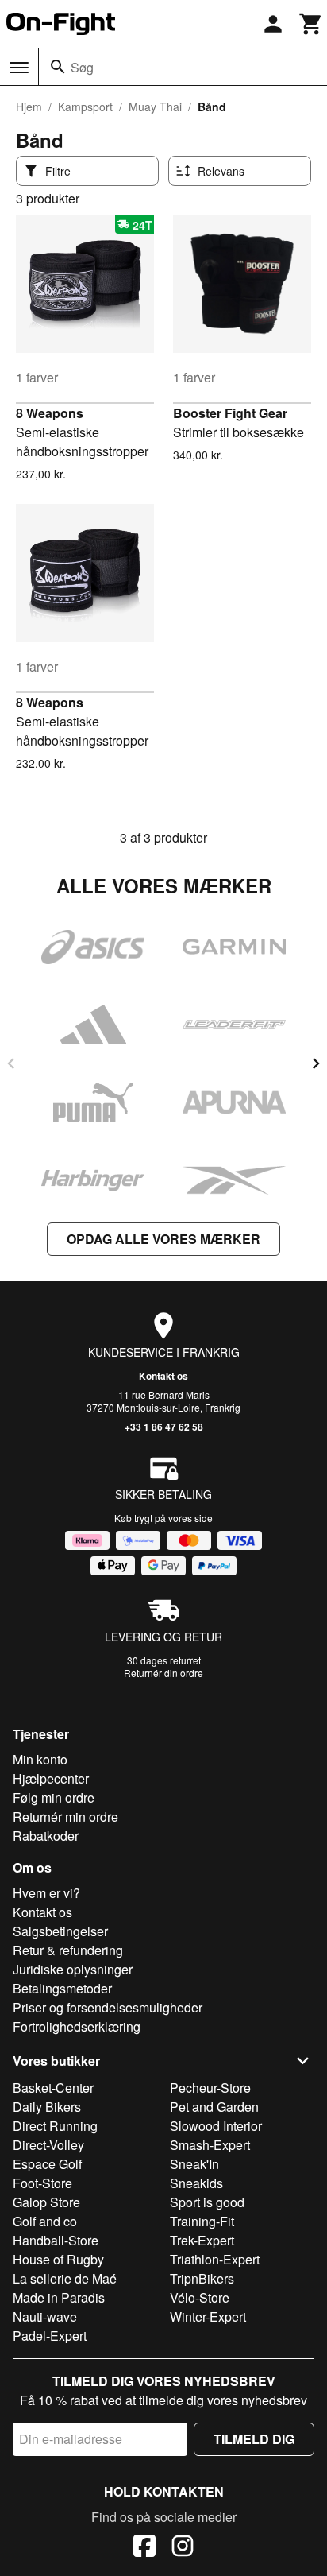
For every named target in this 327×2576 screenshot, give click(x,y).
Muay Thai (155, 107)
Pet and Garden (214, 2107)
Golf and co (45, 2221)
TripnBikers (202, 2278)
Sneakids (196, 2183)
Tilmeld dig (254, 2439)
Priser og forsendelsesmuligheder (108, 2007)
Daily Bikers (47, 2107)
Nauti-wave (45, 2316)
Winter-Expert (208, 2316)
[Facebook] (144, 2548)
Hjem (29, 107)
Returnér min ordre (65, 1817)
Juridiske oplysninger (73, 1969)
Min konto (40, 1759)
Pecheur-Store (210, 2088)
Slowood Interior (216, 2126)
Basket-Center (53, 2088)
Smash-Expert (210, 2145)
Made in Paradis (59, 2297)
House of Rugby (58, 2259)
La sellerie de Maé (65, 2278)
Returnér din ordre (163, 1673)
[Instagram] (183, 2548)
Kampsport (85, 107)
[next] (316, 1063)
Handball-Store (56, 2240)
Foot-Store (42, 2183)
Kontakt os (163, 1376)
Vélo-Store (200, 2297)
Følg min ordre (54, 1797)
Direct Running (55, 2126)
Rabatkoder (46, 1836)
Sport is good (207, 2202)
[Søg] (58, 67)
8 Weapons (50, 413)
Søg (82, 67)
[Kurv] (311, 24)
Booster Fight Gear (230, 413)
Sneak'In (194, 2164)
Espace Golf (47, 2164)
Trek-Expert (202, 2240)
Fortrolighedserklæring (77, 2026)
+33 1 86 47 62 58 (164, 1427)
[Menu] (19, 68)
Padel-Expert (50, 2336)
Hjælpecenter (51, 1778)
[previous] (11, 1063)
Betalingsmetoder (62, 1988)
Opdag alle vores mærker (163, 1239)
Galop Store (46, 2202)
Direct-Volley (48, 2145)
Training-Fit (202, 2221)
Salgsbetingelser (60, 1931)
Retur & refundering (68, 1950)
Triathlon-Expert (215, 2259)
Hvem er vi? (46, 1893)
